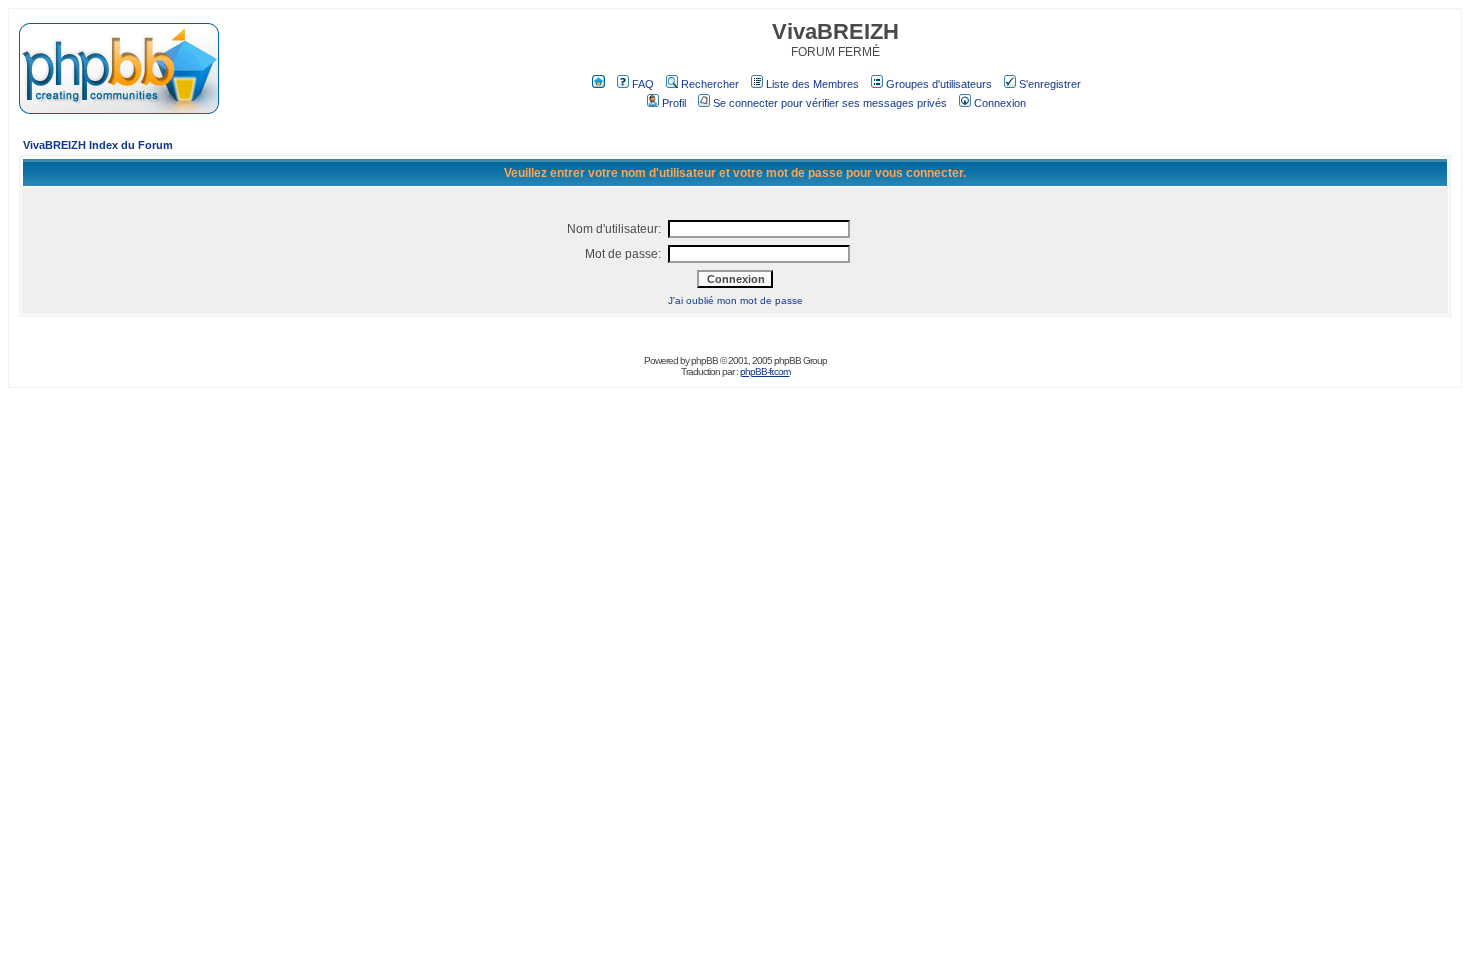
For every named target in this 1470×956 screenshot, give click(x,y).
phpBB (704, 360)
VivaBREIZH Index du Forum (98, 145)
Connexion (1000, 103)
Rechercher (710, 84)
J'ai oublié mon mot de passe (735, 300)
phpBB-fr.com (765, 371)
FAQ (643, 84)
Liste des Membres (812, 84)
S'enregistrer (1050, 84)
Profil (674, 103)
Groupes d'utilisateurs (939, 84)
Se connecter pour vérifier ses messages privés (830, 103)
